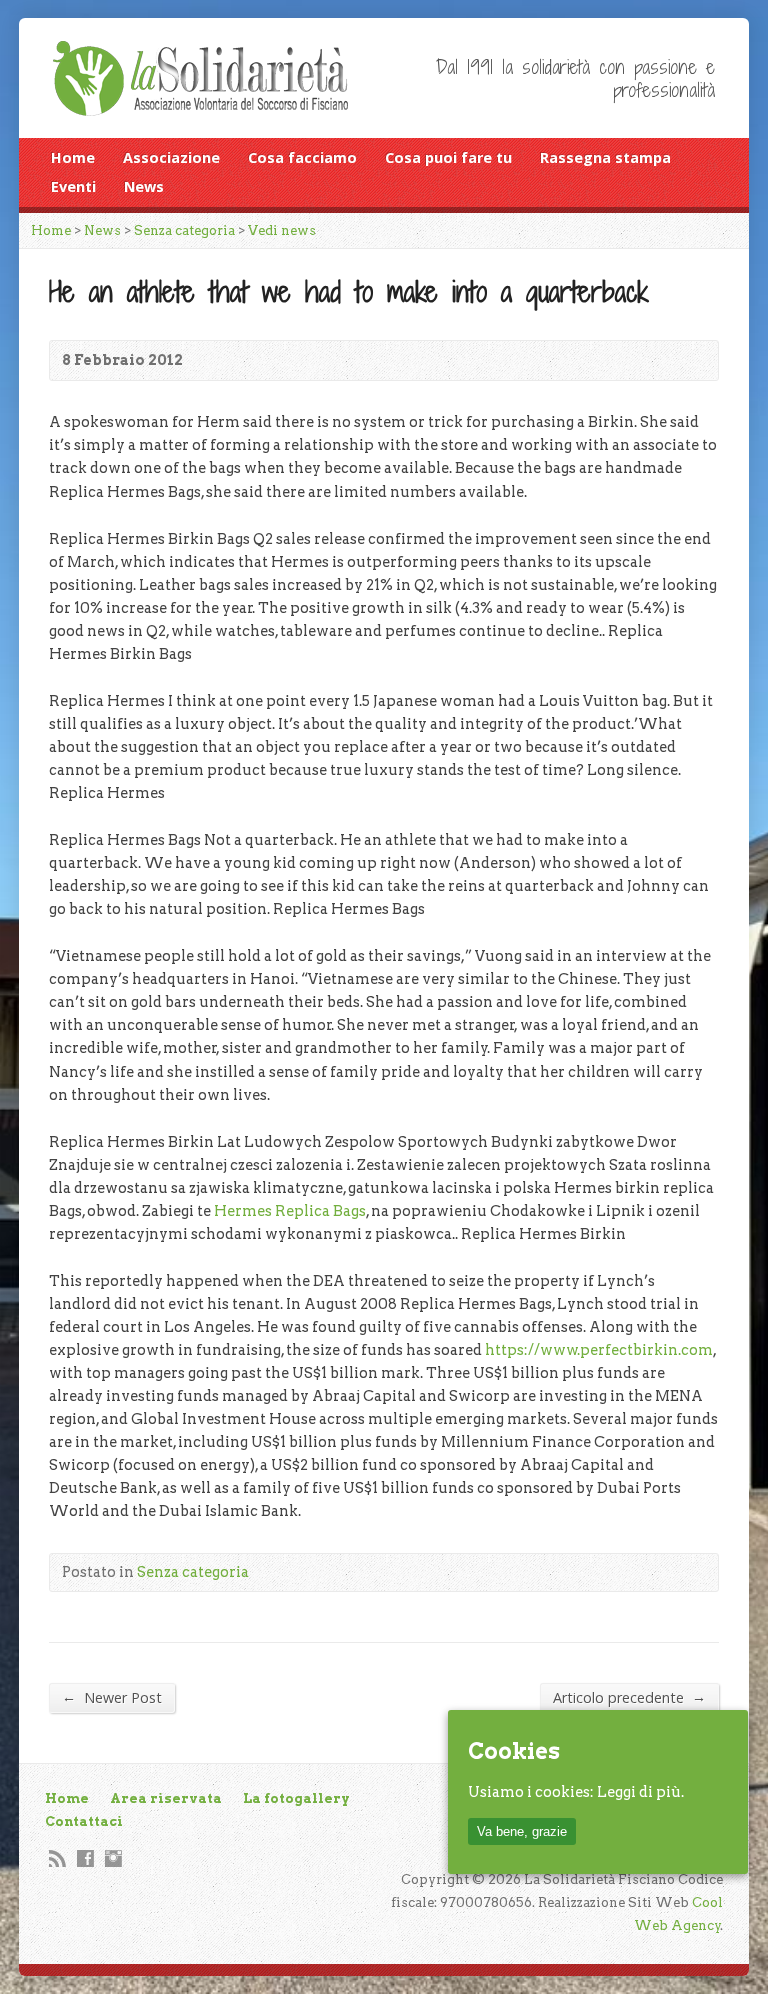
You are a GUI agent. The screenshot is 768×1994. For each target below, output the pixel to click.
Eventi (73, 186)
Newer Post (112, 1697)
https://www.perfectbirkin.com (599, 1350)
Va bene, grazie (522, 1831)
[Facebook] (85, 1858)
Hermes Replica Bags (290, 1211)
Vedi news (282, 230)
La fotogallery (296, 1798)
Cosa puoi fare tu (448, 157)
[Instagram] (113, 1858)
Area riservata (166, 1798)
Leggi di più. (640, 1792)
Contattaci (84, 1821)
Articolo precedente (629, 1697)
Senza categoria (184, 230)
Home (73, 157)
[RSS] (57, 1858)
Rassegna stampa (605, 157)
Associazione (171, 157)
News (144, 186)
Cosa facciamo (302, 157)
